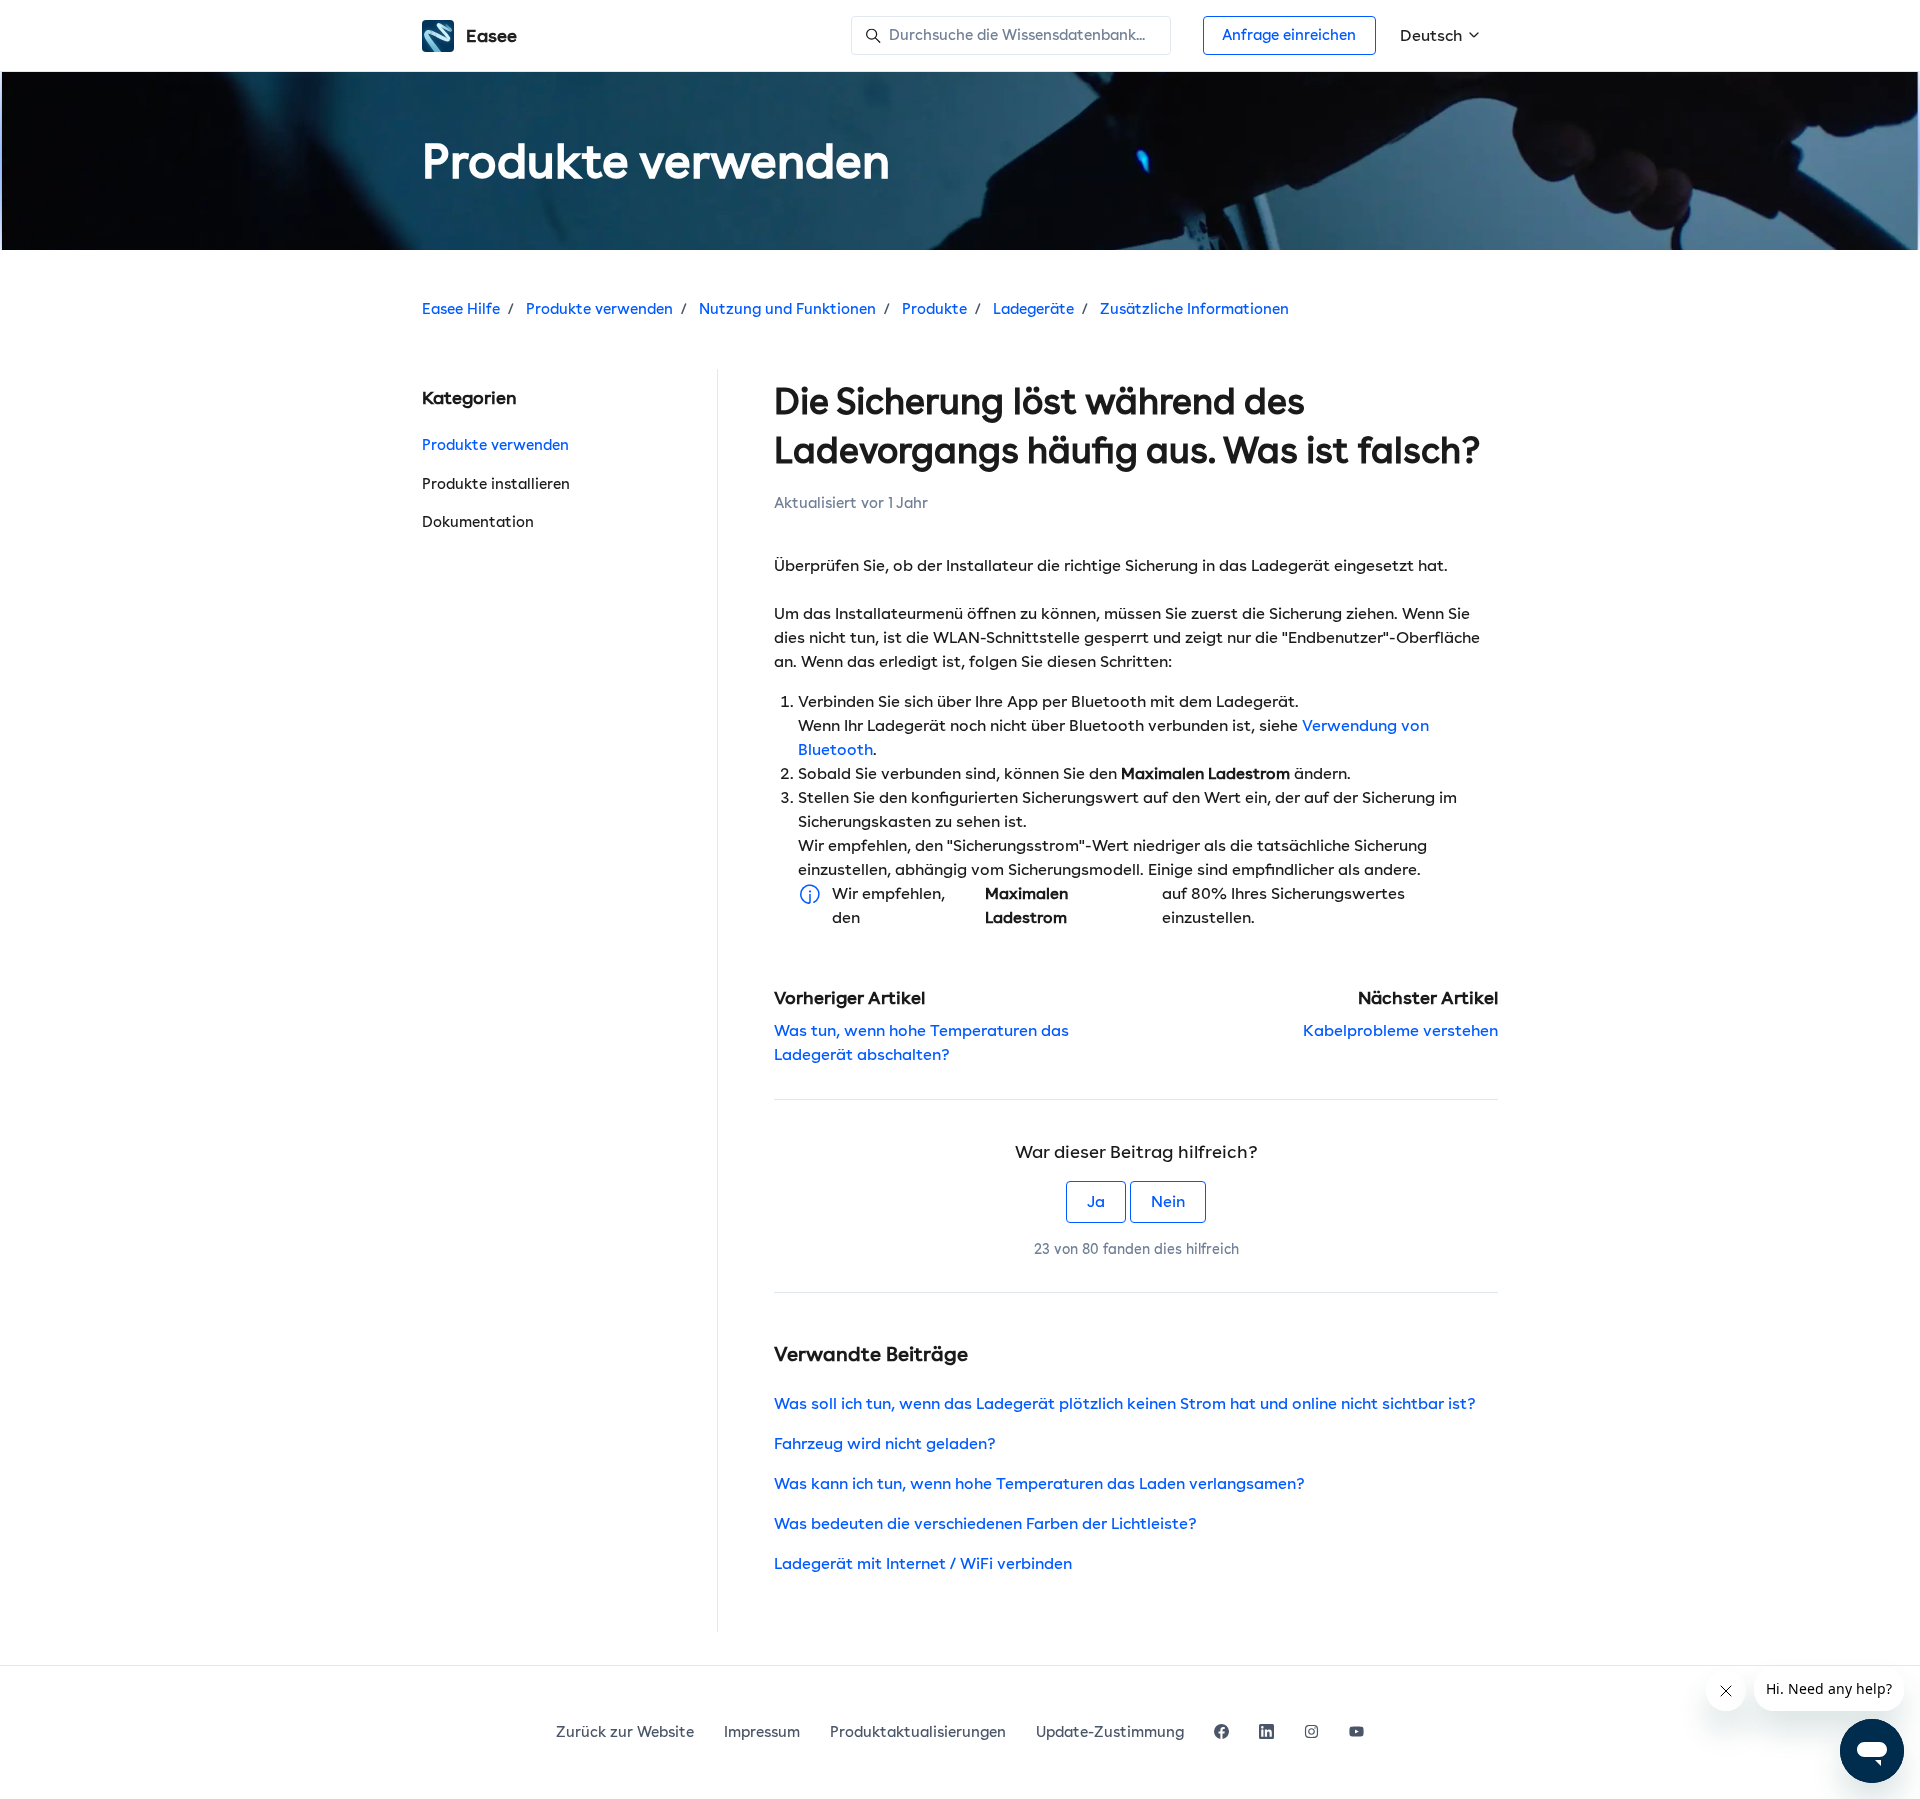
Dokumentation (478, 522)
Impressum (762, 1732)
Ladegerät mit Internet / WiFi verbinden (923, 1563)
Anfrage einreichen (1289, 35)
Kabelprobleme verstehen (1400, 1030)
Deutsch (1433, 35)
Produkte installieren (496, 484)
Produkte (934, 309)
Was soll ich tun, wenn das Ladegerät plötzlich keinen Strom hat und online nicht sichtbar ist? (1125, 1403)
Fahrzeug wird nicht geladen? (885, 1443)
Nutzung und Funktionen (787, 309)
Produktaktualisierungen (918, 1732)
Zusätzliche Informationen (1194, 309)
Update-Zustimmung (1110, 1732)
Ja (1096, 1201)
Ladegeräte (1033, 309)
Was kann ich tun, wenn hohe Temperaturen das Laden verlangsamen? (1039, 1483)
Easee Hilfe (461, 309)
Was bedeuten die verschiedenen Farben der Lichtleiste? (985, 1523)
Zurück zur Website (625, 1732)
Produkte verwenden (599, 309)
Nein (1168, 1201)
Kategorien (469, 397)
